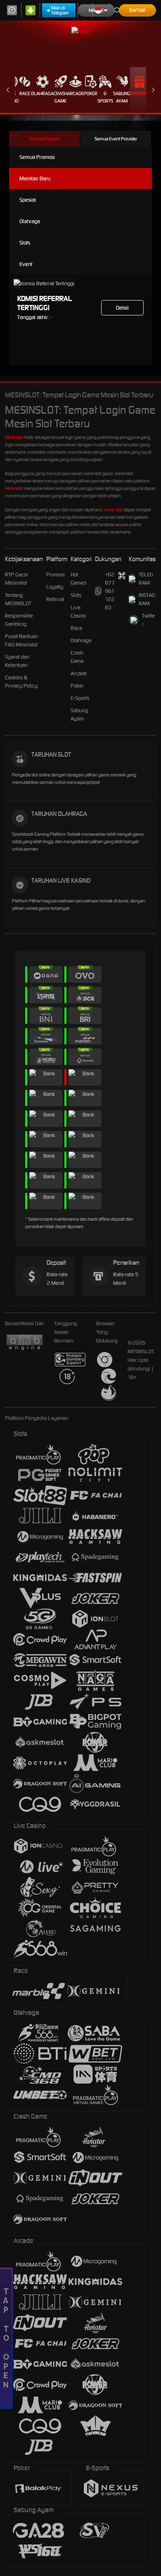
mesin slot (113, 510)
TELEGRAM (146, 579)
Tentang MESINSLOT (18, 599)
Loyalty (55, 587)
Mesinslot (14, 437)
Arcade (76, 93)
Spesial (28, 200)
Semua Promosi (44, 139)
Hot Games (78, 579)
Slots (25, 243)
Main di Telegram (60, 10)
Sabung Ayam (122, 97)
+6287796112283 (110, 591)
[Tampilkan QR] (122, 576)
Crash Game (60, 97)
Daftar (137, 10)
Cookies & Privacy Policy (21, 682)
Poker (91, 93)
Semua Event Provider (116, 139)
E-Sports (105, 97)
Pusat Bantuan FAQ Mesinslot (21, 640)
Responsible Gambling (19, 620)
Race (25, 93)
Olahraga (42, 93)
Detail (122, 308)
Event (26, 264)
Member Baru (35, 178)
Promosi (139, 93)
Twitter (148, 620)
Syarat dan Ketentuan (17, 661)
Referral (55, 599)
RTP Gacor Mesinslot (17, 579)
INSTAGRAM (147, 599)
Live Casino (78, 612)
